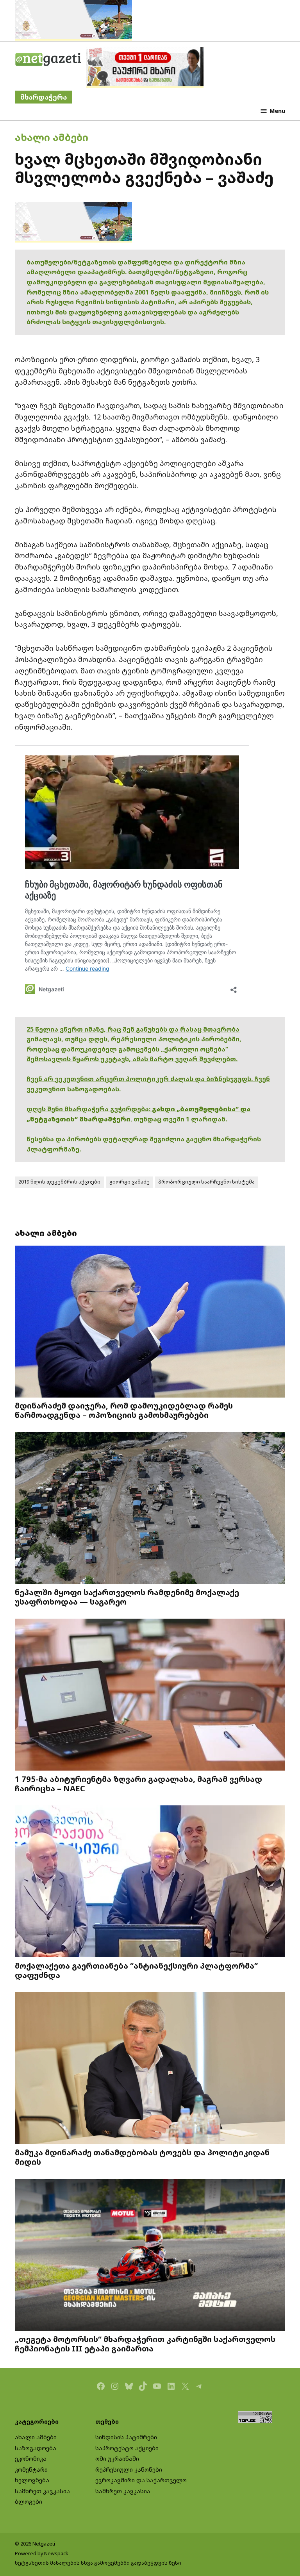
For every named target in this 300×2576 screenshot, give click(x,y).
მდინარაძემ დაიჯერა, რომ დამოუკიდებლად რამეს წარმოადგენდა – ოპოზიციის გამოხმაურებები (124, 1410)
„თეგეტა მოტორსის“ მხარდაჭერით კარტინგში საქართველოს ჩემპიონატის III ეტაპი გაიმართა (145, 2344)
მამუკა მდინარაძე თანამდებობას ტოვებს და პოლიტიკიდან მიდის (142, 2157)
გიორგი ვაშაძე (129, 1182)
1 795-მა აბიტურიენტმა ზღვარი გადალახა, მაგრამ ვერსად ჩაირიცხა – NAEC (138, 1783)
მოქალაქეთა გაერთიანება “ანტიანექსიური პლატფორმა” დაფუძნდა (136, 1970)
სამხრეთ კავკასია (42, 2491)
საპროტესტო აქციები (127, 2448)
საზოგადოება (36, 2448)
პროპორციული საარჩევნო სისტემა (206, 1182)
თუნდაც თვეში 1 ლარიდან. (180, 1119)
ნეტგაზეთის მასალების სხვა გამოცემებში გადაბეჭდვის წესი (98, 2563)
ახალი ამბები (52, 137)
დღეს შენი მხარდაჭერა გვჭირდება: (89, 1109)
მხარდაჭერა (44, 97)
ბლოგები (29, 2502)
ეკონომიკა (31, 2459)
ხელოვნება (32, 2480)
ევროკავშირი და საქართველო (141, 2480)
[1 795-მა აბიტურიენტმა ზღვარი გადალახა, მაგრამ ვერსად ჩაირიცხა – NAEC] (150, 1696)
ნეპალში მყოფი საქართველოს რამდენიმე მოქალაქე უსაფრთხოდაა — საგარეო (127, 1597)
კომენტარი (31, 2470)
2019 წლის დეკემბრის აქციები (59, 1182)
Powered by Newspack (42, 2554)
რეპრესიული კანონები (129, 2470)
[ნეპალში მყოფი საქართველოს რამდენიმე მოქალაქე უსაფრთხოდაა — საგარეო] (150, 1509)
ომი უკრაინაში (117, 2459)
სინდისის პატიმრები (126, 2437)
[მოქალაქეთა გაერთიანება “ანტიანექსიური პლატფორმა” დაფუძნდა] (150, 1882)
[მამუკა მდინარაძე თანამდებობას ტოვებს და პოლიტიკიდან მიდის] (150, 2069)
